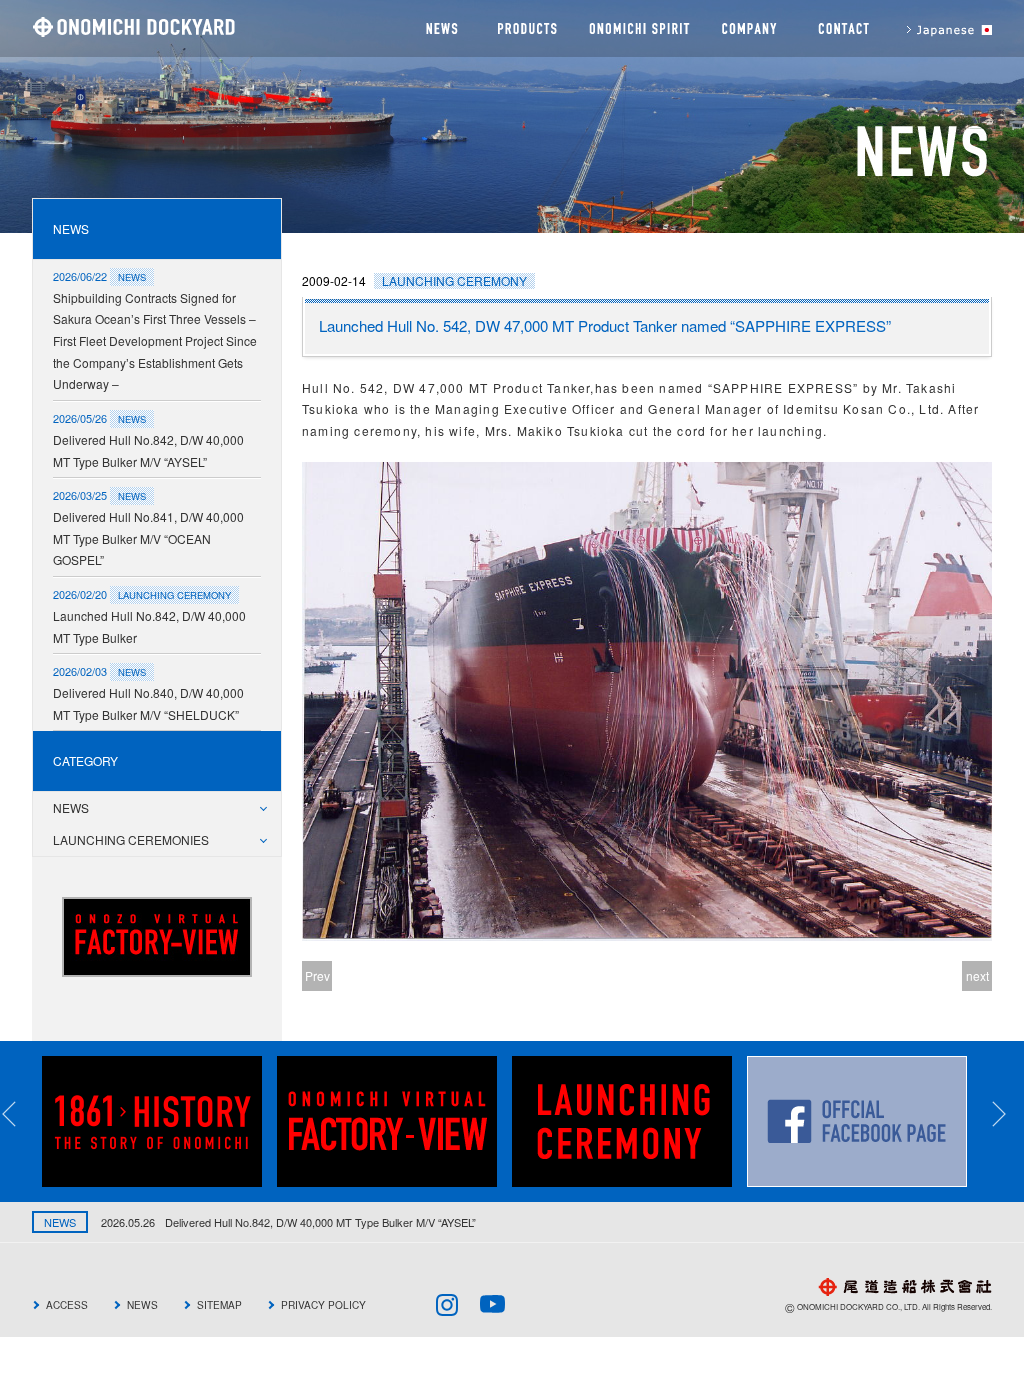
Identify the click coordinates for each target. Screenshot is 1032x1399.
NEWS (439, 28)
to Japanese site (940, 28)
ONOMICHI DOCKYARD (133, 26)
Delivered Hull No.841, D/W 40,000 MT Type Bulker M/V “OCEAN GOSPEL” (148, 538)
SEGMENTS (526, 28)
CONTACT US (842, 28)
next (977, 975)
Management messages (639, 28)
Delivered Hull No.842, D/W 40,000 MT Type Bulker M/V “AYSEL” (148, 450)
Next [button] (1012, 1114)
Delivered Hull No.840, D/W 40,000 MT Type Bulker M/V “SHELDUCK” (148, 703)
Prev (317, 975)
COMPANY (749, 28)
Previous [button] (22, 1114)
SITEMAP (219, 1304)
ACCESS (67, 1304)
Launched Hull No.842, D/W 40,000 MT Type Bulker (149, 626)
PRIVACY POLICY (323, 1304)
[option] (159, 1121)
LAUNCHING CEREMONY (454, 280)
